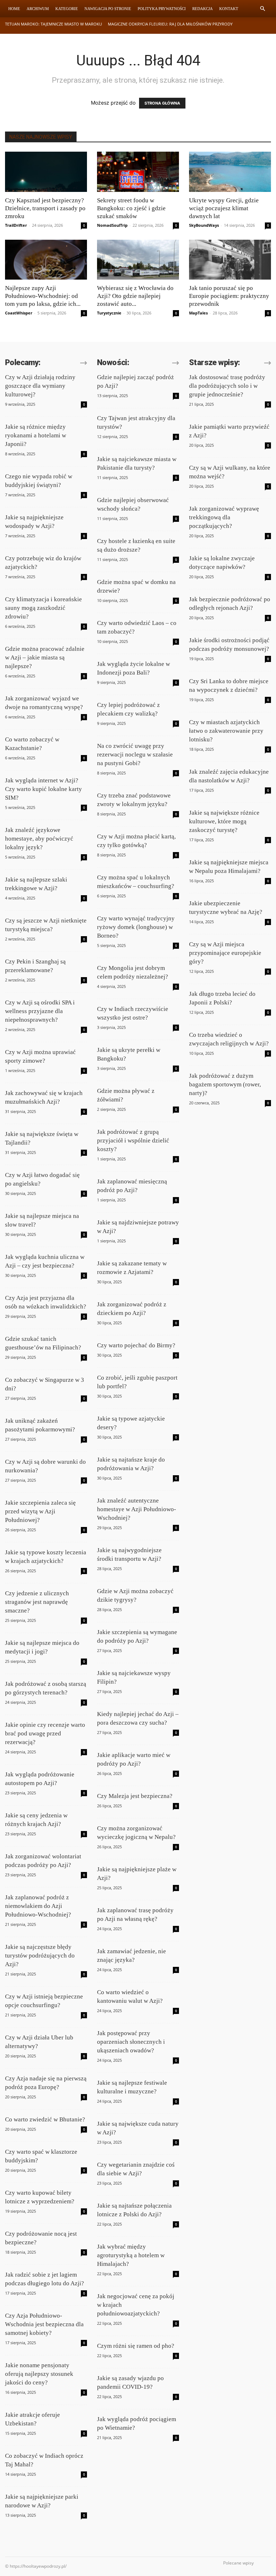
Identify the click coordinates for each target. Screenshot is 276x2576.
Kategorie (67, 9)
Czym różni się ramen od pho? (136, 2346)
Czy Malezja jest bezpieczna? (135, 1796)
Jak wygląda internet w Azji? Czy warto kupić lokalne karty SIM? (43, 789)
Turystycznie (109, 313)
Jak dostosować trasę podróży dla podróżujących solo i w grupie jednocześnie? (227, 386)
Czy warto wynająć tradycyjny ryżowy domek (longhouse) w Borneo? (136, 927)
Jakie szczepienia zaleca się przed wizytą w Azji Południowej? (40, 1511)
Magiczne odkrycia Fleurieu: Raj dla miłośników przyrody (170, 24)
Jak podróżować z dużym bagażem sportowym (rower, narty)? (225, 1084)
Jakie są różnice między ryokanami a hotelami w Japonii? (36, 435)
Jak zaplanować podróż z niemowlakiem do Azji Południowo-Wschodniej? (38, 1906)
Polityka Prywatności (162, 9)
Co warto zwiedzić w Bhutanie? (45, 2119)
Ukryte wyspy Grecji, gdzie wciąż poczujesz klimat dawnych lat (224, 208)
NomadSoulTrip (112, 225)
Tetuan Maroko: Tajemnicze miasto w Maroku (54, 24)
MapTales (198, 313)
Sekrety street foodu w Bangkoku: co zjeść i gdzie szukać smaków (131, 208)
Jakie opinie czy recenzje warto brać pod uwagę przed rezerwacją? (45, 1733)
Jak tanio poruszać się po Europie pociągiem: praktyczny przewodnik (229, 296)
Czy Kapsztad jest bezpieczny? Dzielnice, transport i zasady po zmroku (45, 208)
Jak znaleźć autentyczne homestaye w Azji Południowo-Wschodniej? (137, 1509)
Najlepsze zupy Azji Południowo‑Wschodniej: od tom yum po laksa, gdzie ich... (43, 296)
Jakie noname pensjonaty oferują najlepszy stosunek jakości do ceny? (39, 2374)
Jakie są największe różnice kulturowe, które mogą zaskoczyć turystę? (224, 821)
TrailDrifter (16, 225)
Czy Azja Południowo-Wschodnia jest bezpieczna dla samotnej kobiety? (44, 2324)
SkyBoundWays (204, 225)
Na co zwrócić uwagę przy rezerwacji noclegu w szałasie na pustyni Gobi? (135, 755)
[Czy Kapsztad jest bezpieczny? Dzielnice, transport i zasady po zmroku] (46, 172)
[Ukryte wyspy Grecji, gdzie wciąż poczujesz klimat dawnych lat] (230, 172)
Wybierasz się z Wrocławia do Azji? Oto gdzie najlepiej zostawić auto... (135, 296)
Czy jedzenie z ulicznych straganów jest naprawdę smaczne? (37, 1602)
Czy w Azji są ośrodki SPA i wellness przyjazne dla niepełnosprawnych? (40, 1011)
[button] (262, 9)
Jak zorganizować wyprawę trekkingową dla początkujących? (224, 517)
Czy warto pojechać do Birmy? (136, 1345)
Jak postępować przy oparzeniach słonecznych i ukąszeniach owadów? (131, 2042)
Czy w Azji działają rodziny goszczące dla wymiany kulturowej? (40, 386)
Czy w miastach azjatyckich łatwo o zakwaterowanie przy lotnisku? (226, 731)
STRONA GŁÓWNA (162, 103)
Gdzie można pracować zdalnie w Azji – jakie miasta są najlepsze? (45, 657)
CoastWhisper (19, 313)
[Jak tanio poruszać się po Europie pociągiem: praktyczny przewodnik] (230, 260)
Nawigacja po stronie (108, 9)
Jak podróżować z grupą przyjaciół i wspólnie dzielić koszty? (133, 1140)
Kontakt (229, 9)
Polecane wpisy (238, 2563)
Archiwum (38, 9)
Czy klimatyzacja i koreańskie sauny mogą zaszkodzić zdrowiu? (43, 608)
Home (14, 9)
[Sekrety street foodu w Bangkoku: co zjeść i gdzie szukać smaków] (138, 172)
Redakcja (203, 9)
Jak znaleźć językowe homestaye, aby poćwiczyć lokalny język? (39, 839)
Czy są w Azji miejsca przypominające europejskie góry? (225, 953)
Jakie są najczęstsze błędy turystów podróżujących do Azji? (40, 1956)
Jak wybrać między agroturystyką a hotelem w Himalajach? (131, 2255)
